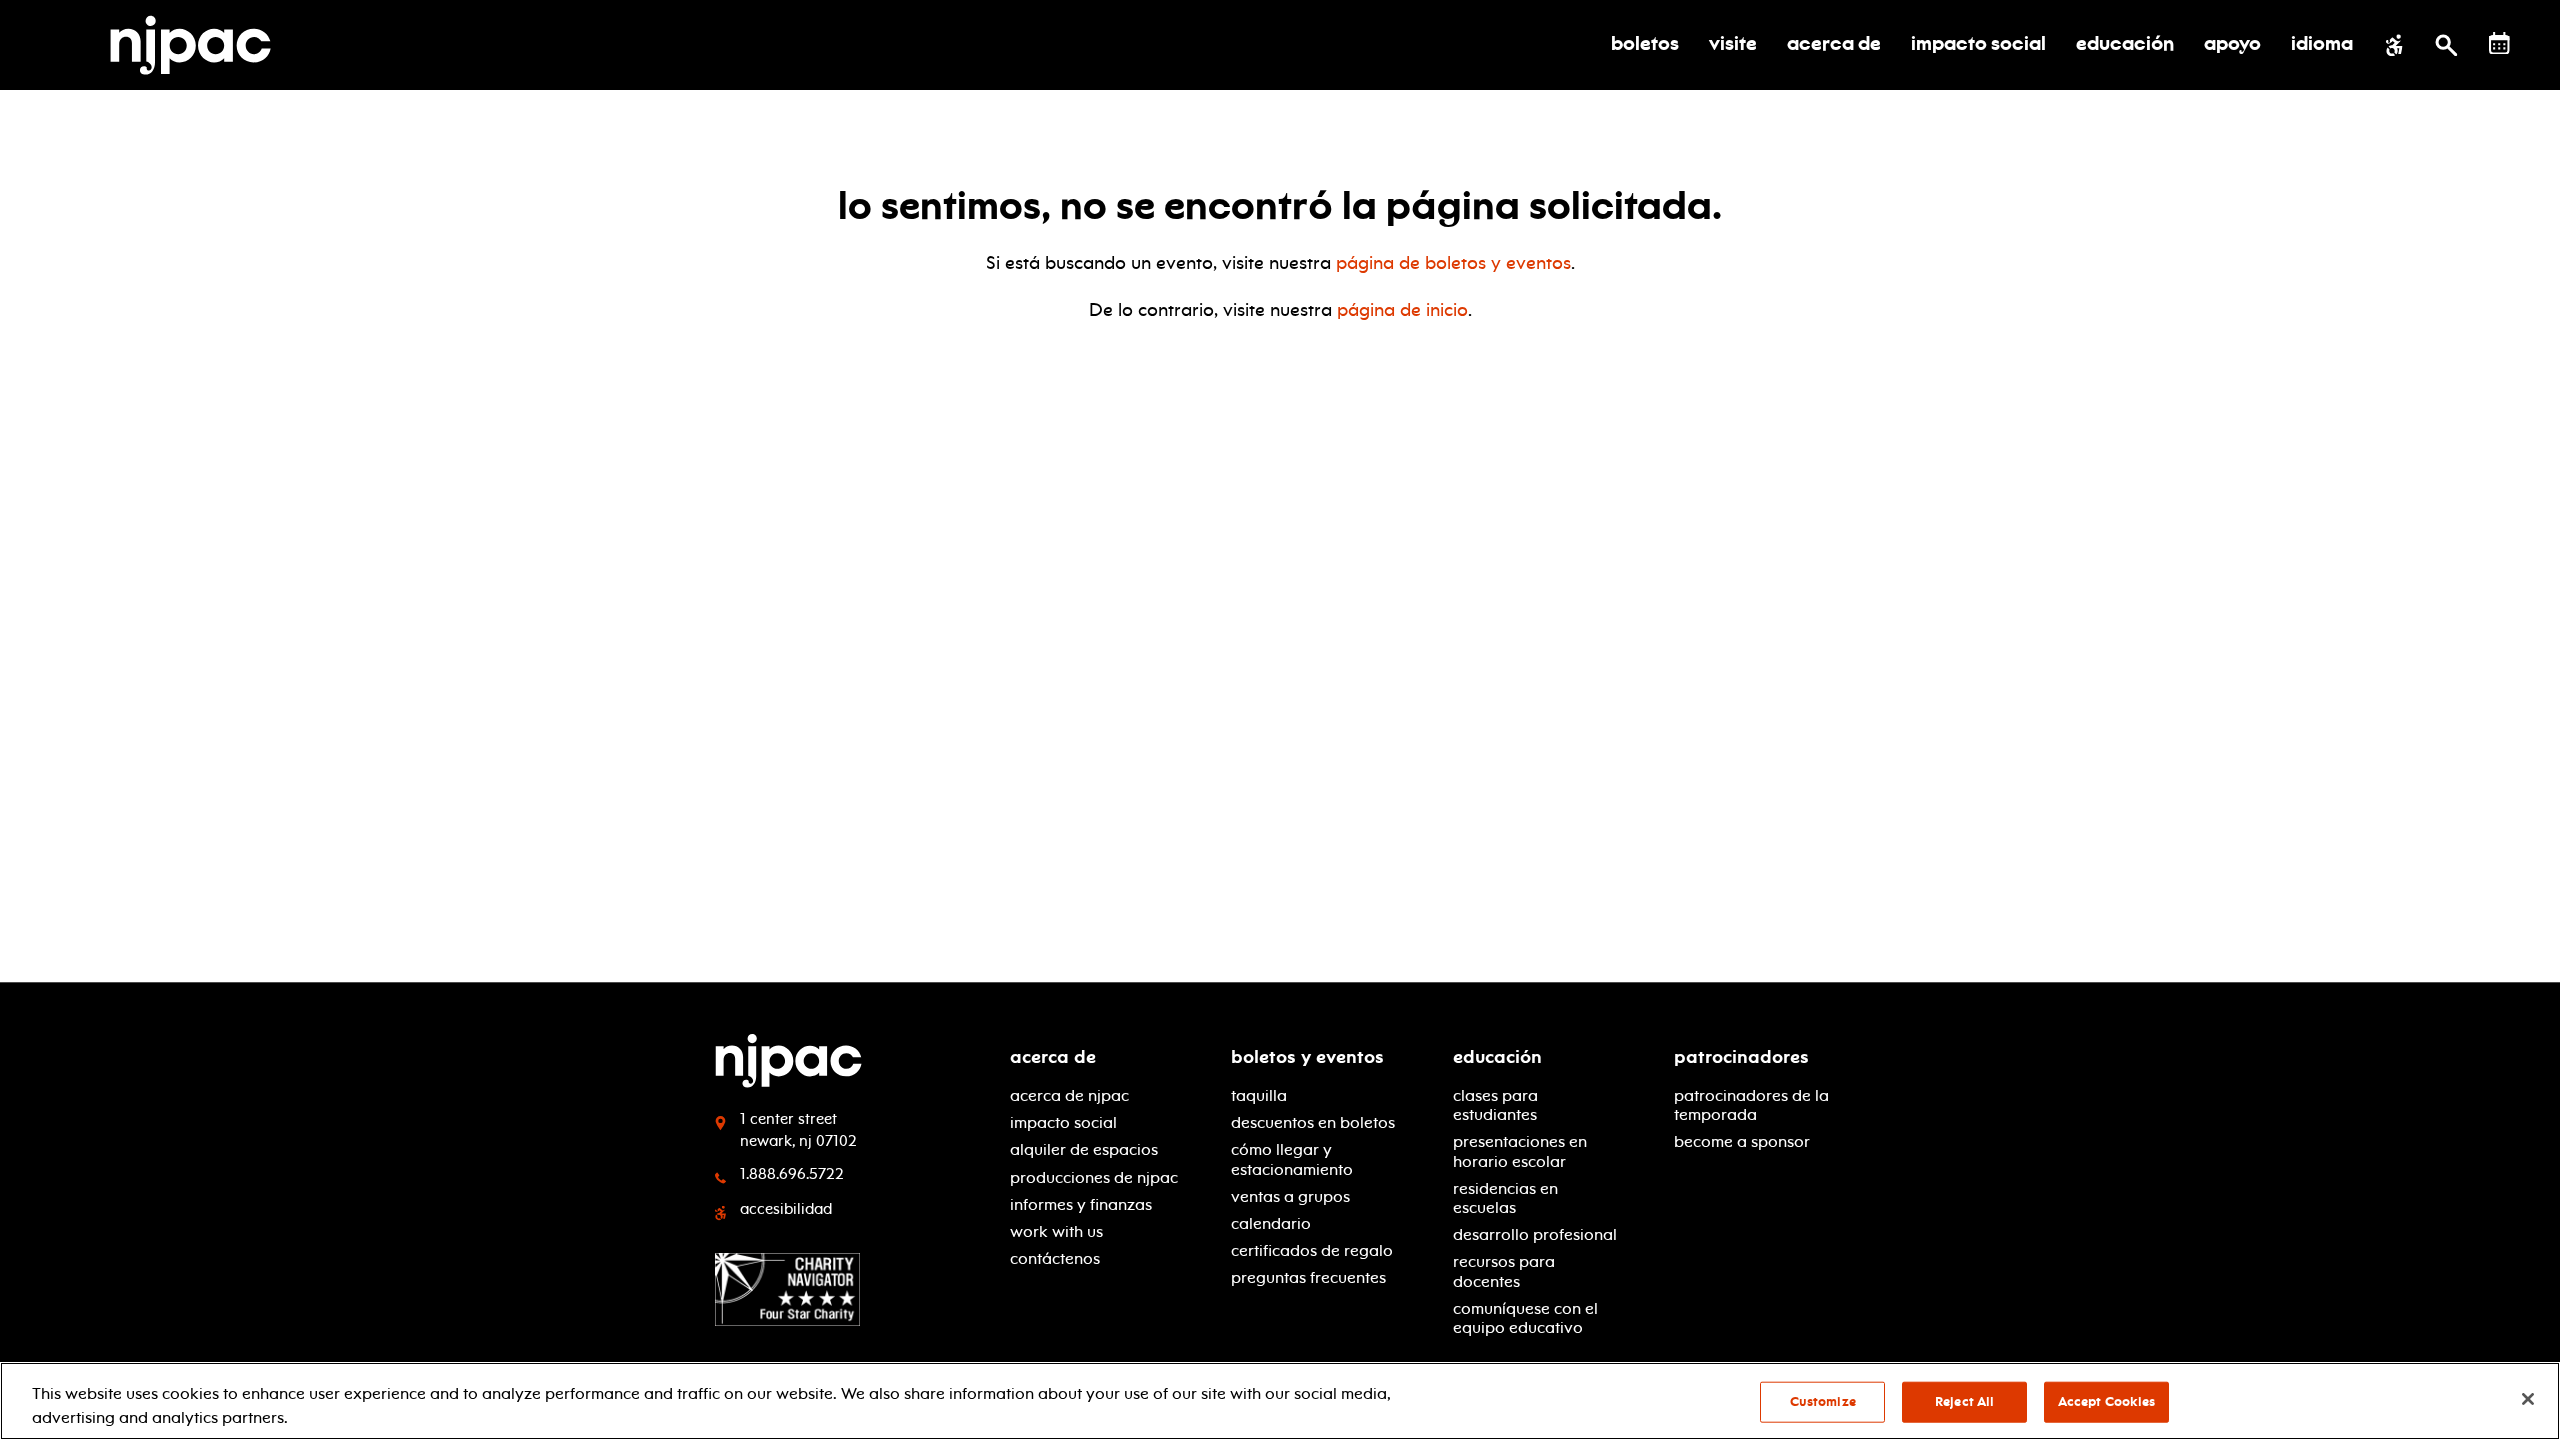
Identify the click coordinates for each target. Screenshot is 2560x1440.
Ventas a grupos (1290, 1196)
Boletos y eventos (1307, 1057)
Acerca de (1053, 1057)
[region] (1280, 1401)
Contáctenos (1055, 1258)
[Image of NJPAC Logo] (198, 45)
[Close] (2528, 1399)
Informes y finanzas (1081, 1204)
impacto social (1063, 1122)
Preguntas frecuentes (1308, 1277)
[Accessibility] (2394, 45)
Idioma (2322, 45)
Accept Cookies (2107, 1402)
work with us (1056, 1231)
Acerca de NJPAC (1069, 1095)
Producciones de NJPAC (1094, 1177)
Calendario (1271, 1223)
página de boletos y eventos (1453, 263)
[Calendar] (2499, 43)
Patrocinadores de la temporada (1751, 1105)
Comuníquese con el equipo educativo (1525, 1318)
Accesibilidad (786, 1209)
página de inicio (1402, 310)
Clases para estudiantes (1495, 1105)
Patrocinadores (1741, 1057)
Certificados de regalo (1312, 1250)
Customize (1823, 1402)
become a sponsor (1742, 1141)
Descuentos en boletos (1313, 1122)
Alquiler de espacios (1084, 1149)
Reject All (1964, 1402)
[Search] (2446, 45)
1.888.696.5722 (792, 1174)
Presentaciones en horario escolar (1520, 1151)
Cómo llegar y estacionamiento (1292, 1159)
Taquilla (1259, 1095)
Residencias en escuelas (1505, 1198)
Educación (1497, 1057)
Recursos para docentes (1504, 1271)
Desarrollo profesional (1535, 1234)
